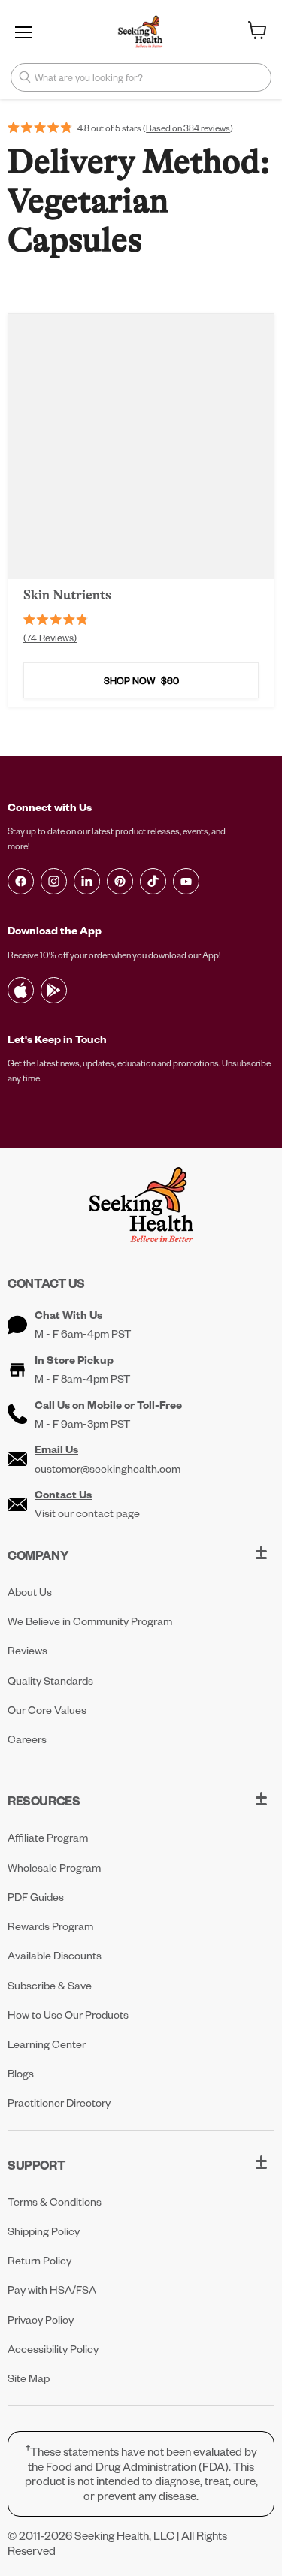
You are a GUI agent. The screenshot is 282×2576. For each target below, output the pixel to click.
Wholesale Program (54, 1867)
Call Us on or (108, 1405)
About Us (30, 1592)
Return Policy (39, 2260)
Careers (27, 1739)
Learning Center (47, 2044)
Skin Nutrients (67, 595)
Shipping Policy (44, 2231)
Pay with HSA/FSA (52, 2289)
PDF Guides (36, 1897)
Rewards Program (50, 1926)
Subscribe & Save (50, 1985)
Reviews (27, 1650)
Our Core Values (47, 1710)
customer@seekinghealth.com (108, 1469)
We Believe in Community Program (90, 1621)
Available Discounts (55, 1955)
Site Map (29, 2378)
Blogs (21, 2073)
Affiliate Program (48, 1837)
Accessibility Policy (53, 2349)
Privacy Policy (41, 2320)
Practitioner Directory (59, 2102)
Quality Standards (50, 1680)
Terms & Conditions (55, 2202)
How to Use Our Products (68, 2015)
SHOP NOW (141, 680)
